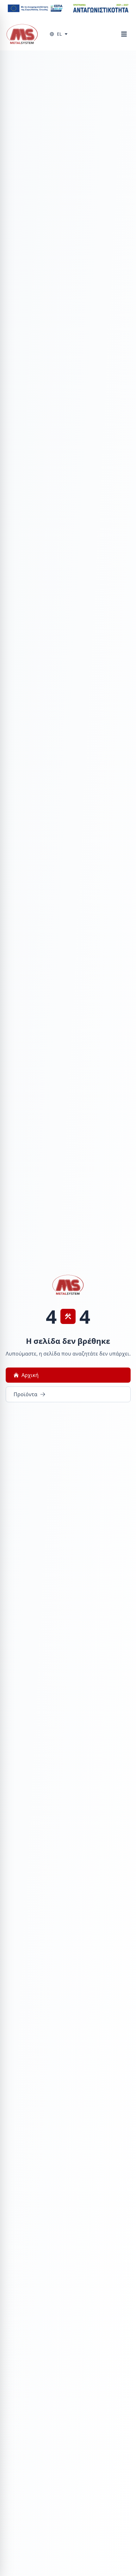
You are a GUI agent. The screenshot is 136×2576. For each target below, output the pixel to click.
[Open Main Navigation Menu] (124, 34)
